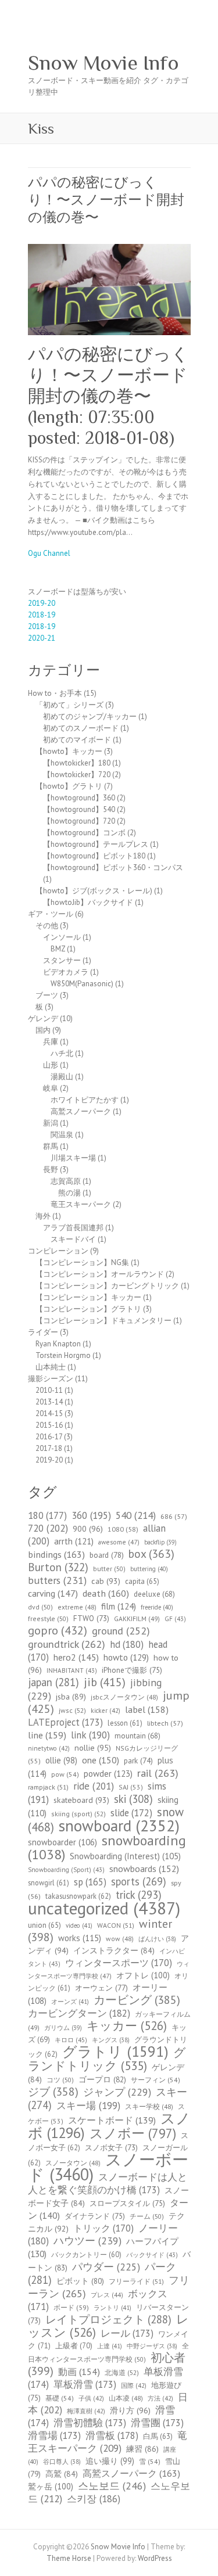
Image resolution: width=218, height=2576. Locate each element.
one (101, 1760)
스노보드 (112, 2486)
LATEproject (65, 1722)
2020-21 (42, 638)
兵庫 (51, 1042)
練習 (142, 2449)
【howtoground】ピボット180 (94, 856)
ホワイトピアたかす (85, 1100)
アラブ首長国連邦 (73, 1228)
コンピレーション (58, 1251)
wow (120, 1939)
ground (121, 1631)
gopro (58, 1630)
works (80, 1938)
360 (91, 1515)
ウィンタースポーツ (119, 1963)
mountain (137, 1736)
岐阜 (51, 1088)
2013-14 (49, 1402)
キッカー (127, 2026)
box (151, 1553)
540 (136, 1515)
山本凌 (126, 2398)
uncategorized (104, 1908)
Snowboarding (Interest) (125, 1856)
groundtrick (67, 1644)
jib (105, 1682)
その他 (47, 926)
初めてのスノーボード (81, 728)
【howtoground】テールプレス (96, 844)
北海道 (122, 2372)
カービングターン (79, 2013)
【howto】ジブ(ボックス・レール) (94, 891)
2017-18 (49, 1448)
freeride (157, 1607)
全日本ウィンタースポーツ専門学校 (108, 2352)
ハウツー (87, 2241)
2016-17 (49, 1437)
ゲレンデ (43, 1018)
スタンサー (62, 960)
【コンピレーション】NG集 (82, 1262)
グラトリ (115, 2051)
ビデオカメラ (66, 972)
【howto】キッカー (69, 751)
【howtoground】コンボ (84, 833)
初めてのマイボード (77, 740)
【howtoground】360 (79, 798)
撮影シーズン (51, 1379)
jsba (71, 1697)
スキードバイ (73, 1239)
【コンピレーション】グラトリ (88, 1309)
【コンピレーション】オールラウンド (100, 1274)
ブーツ (47, 995)
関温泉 (62, 1135)
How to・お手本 (55, 693)
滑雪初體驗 (90, 2423)
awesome (119, 1542)
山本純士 (51, 1367)
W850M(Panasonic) (82, 984)
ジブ (53, 2091)
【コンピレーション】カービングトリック (107, 1286)
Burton (58, 1567)
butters (57, 1580)
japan (53, 1682)
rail (158, 1773)
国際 (134, 2385)
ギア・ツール (51, 914)
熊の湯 (69, 1193)
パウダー (106, 2267)
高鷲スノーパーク (81, 1111)
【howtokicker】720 (77, 775)
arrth (74, 1541)
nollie (93, 1748)
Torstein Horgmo (63, 1355)
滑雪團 (157, 2423)
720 (48, 1528)
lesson (125, 1723)
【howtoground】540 (79, 809)
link (90, 1735)
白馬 (158, 2436)
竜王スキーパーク (81, 1204)
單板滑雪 (85, 2384)
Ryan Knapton (58, 1344)
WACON (116, 1925)
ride (94, 1786)
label (147, 1709)
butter (109, 1569)
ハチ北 (62, 1053)
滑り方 (130, 2410)
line (47, 1735)
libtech (165, 1723)
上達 (110, 2346)
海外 (43, 1216)
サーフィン (156, 2080)
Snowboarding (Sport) (66, 1870)
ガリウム (63, 2028)
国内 (43, 1030)
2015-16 (49, 1425)
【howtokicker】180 (77, 763)
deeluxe (154, 1594)
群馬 (51, 1146)
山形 (51, 1065)
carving (53, 1593)
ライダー (43, 1332)
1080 (123, 1529)
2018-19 (42, 615)
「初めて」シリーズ (69, 705)
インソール (62, 937)
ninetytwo (49, 1748)
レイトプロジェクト (108, 2319)
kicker (106, 1711)
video (79, 1925)
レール (127, 2333)
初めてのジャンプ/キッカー (90, 716)
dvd (40, 1607)
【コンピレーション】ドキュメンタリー (103, 1321)
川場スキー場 (73, 1158)
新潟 (51, 1123)
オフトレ (143, 1975)
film (119, 1606)
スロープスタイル (127, 2203)
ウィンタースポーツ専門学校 (109, 1970)
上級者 (74, 2346)
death (106, 1593)
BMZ (58, 949)
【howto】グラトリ (69, 786)
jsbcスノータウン (124, 1697)
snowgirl (49, 1882)
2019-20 (42, 603)
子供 (91, 2398)
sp (90, 1882)
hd (127, 1644)
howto (126, 1657)
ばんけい (157, 1939)
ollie (61, 1760)
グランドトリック (107, 2059)
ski (133, 1799)
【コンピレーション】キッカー (88, 1297)
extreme (77, 1607)
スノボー (133, 2133)
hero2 (76, 1657)
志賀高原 (66, 1181)
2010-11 (49, 1390)
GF (175, 1619)
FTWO (91, 1618)
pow (65, 1774)
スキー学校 (149, 2106)
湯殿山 (62, 1077)
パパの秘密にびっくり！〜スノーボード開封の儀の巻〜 (106, 200)
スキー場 (88, 2106)
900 (88, 1528)
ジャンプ (117, 2092)
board (107, 1555)
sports (139, 1881)
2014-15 (49, 1413)
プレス (107, 2295)
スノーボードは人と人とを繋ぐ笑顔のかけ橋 (108, 2183)
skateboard (81, 1800)
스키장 (94, 2499)
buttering (149, 1569)
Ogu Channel (49, 553)
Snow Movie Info (103, 63)
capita (142, 1581)
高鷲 (62, 2474)
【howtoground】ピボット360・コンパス (113, 867)
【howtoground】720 (79, 821)
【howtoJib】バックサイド (88, 902)
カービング (137, 2000)
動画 (79, 2372)
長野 (51, 1170)
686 (174, 1516)
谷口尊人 (62, 2462)
